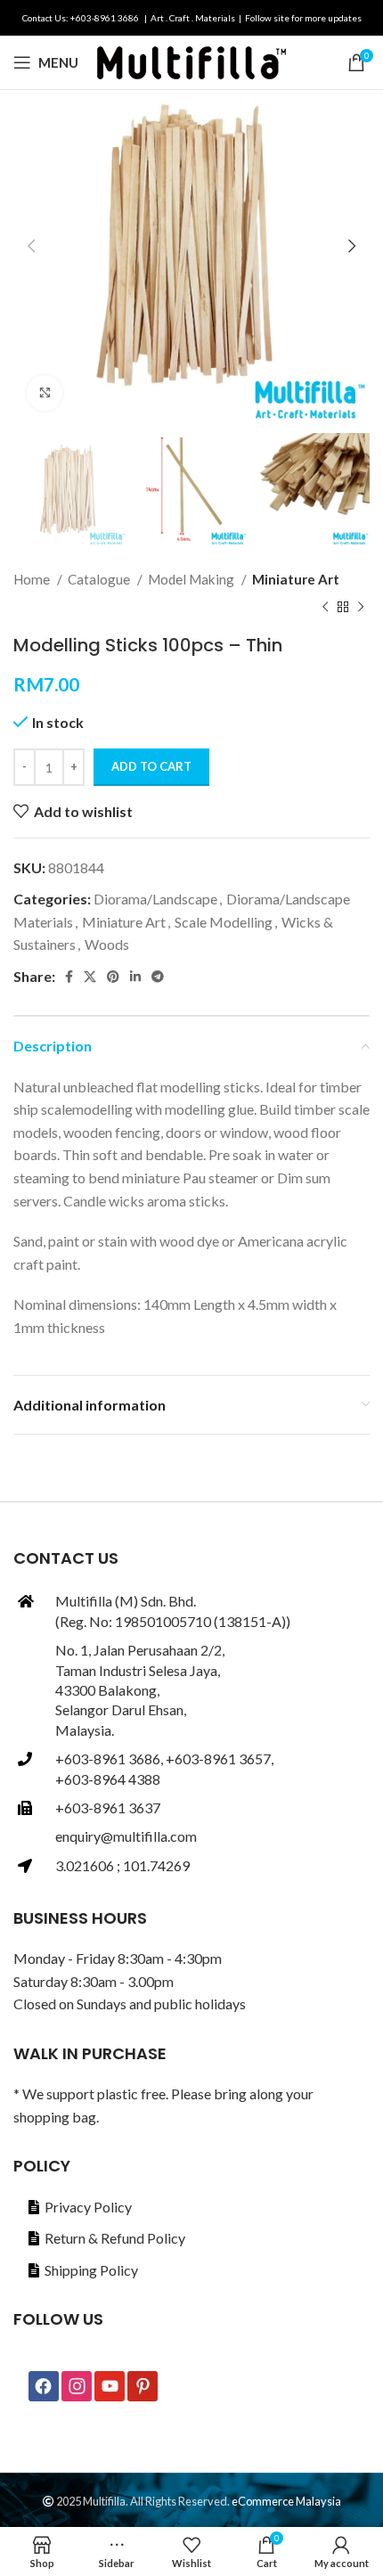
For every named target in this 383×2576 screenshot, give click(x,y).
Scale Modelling (224, 922)
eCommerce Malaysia (286, 2501)
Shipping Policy (91, 2270)
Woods (107, 944)
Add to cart (151, 766)
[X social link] (90, 977)
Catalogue (100, 579)
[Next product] (361, 608)
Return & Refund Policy (115, 2238)
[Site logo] (191, 60)
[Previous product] (325, 608)
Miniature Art (296, 579)
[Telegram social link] (158, 977)
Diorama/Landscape (155, 899)
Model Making (192, 579)
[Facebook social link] (69, 977)
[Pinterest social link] (113, 977)
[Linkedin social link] (135, 977)
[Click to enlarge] (45, 393)
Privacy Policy (88, 2207)
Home (33, 579)
